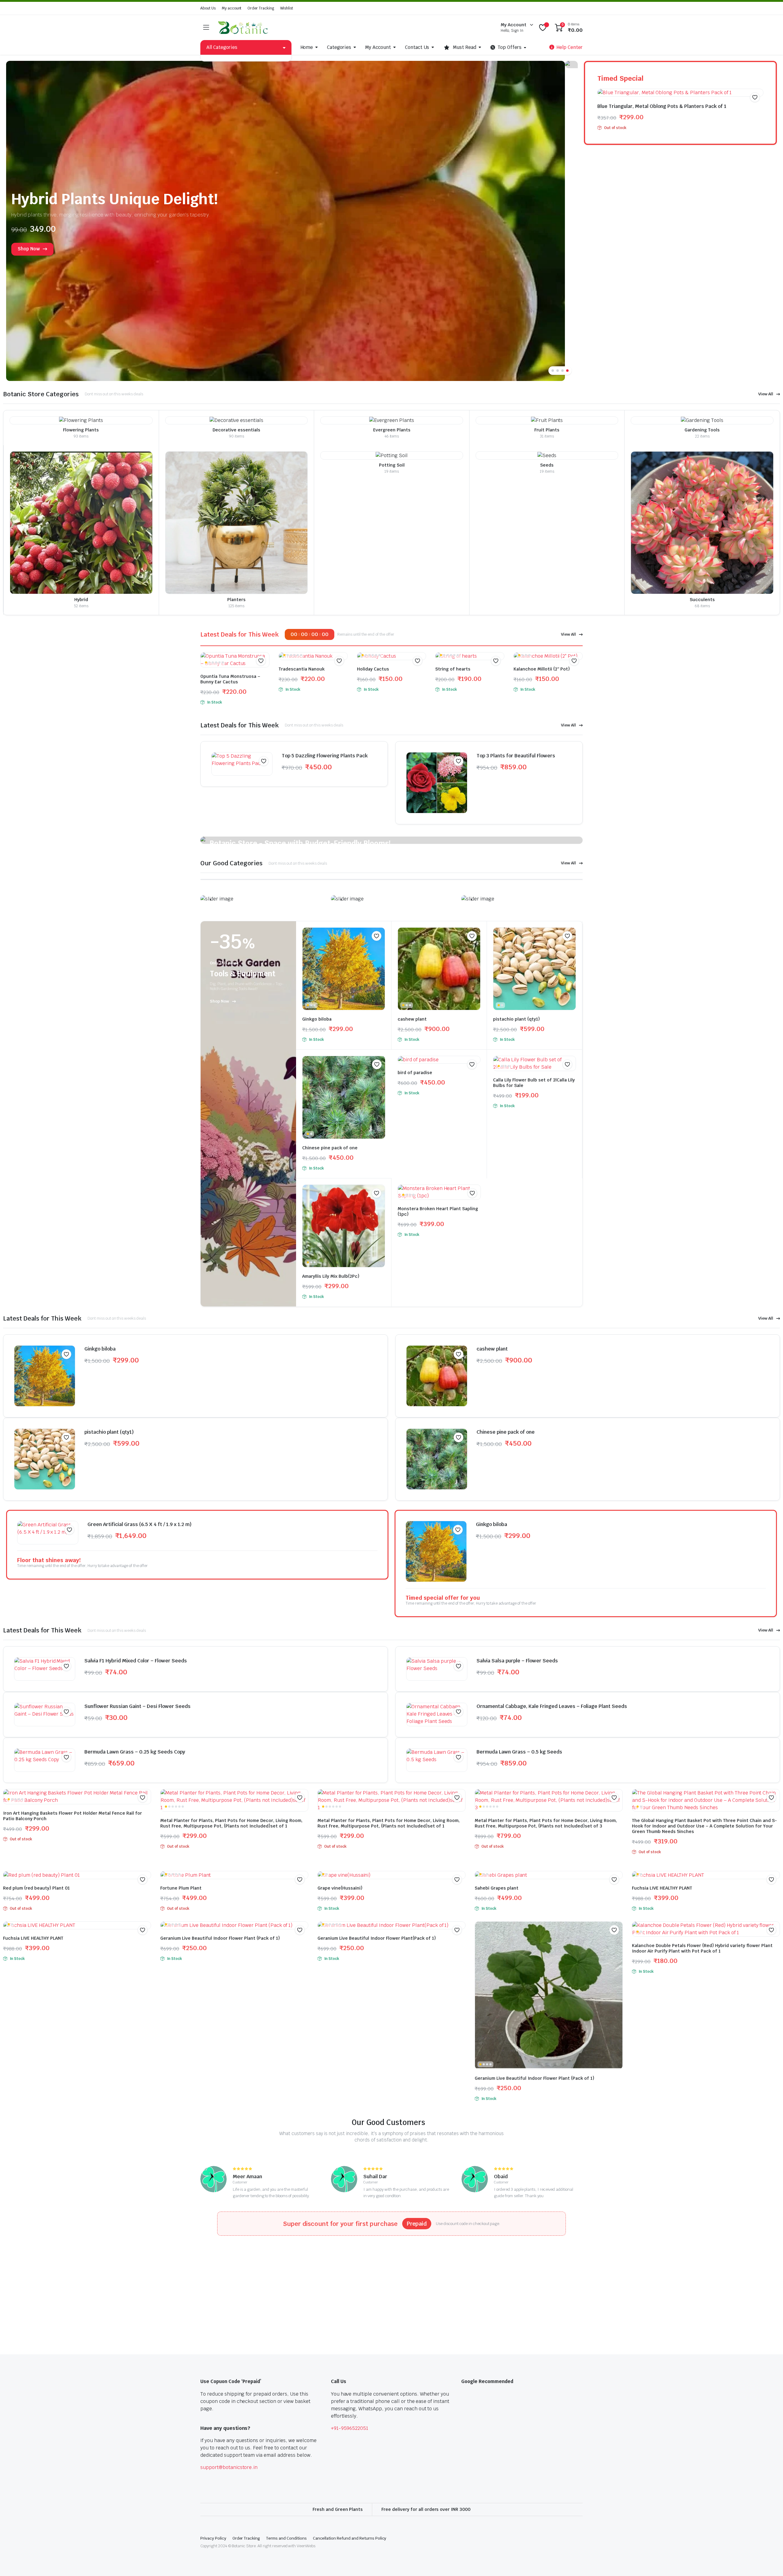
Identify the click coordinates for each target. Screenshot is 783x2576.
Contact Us (417, 47)
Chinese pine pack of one (330, 1148)
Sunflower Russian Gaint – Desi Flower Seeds (137, 1706)
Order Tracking (261, 8)
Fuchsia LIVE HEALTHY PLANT (662, 1888)
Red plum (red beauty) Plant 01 (36, 1888)
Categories (339, 47)
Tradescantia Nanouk (302, 669)
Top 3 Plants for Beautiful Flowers (516, 756)
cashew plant (412, 1019)
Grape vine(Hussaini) (340, 1888)
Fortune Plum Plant (181, 1888)
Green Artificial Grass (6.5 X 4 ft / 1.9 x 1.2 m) (139, 1524)
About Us (208, 8)
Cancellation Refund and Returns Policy (350, 2538)
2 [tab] (558, 371)
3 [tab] (562, 371)
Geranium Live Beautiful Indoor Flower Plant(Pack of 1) (377, 1938)
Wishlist (287, 8)
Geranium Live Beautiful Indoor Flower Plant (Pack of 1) (220, 1938)
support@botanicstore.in (229, 2467)
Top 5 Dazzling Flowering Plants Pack (325, 756)
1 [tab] (553, 371)
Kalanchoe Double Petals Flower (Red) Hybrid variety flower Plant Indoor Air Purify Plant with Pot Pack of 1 (702, 1948)
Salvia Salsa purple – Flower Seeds (517, 1661)
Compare (264, 673)
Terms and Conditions (286, 2538)
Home (307, 47)
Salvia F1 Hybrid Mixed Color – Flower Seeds (136, 1661)
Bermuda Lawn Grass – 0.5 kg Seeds (519, 1752)
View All (766, 394)
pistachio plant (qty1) (516, 1019)
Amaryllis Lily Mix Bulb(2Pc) (331, 1276)
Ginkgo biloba (317, 1019)
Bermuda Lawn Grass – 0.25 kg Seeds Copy (135, 1752)
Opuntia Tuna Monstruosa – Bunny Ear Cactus (230, 679)
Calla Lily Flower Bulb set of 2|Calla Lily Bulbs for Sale (534, 1083)
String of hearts (453, 669)
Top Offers (510, 47)
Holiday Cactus (373, 669)
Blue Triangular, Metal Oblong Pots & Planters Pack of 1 (662, 106)
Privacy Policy (213, 2538)
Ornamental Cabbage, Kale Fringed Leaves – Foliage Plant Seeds (552, 1706)
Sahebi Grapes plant (497, 1888)
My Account (378, 47)
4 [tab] (567, 371)
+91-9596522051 (350, 2428)
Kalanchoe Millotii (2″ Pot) (542, 669)
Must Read (465, 47)
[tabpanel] (292, 221)
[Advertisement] (184, 2284)
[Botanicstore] (243, 28)
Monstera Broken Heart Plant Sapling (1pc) (438, 1211)
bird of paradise (415, 1073)
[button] (755, 97)
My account (232, 8)
